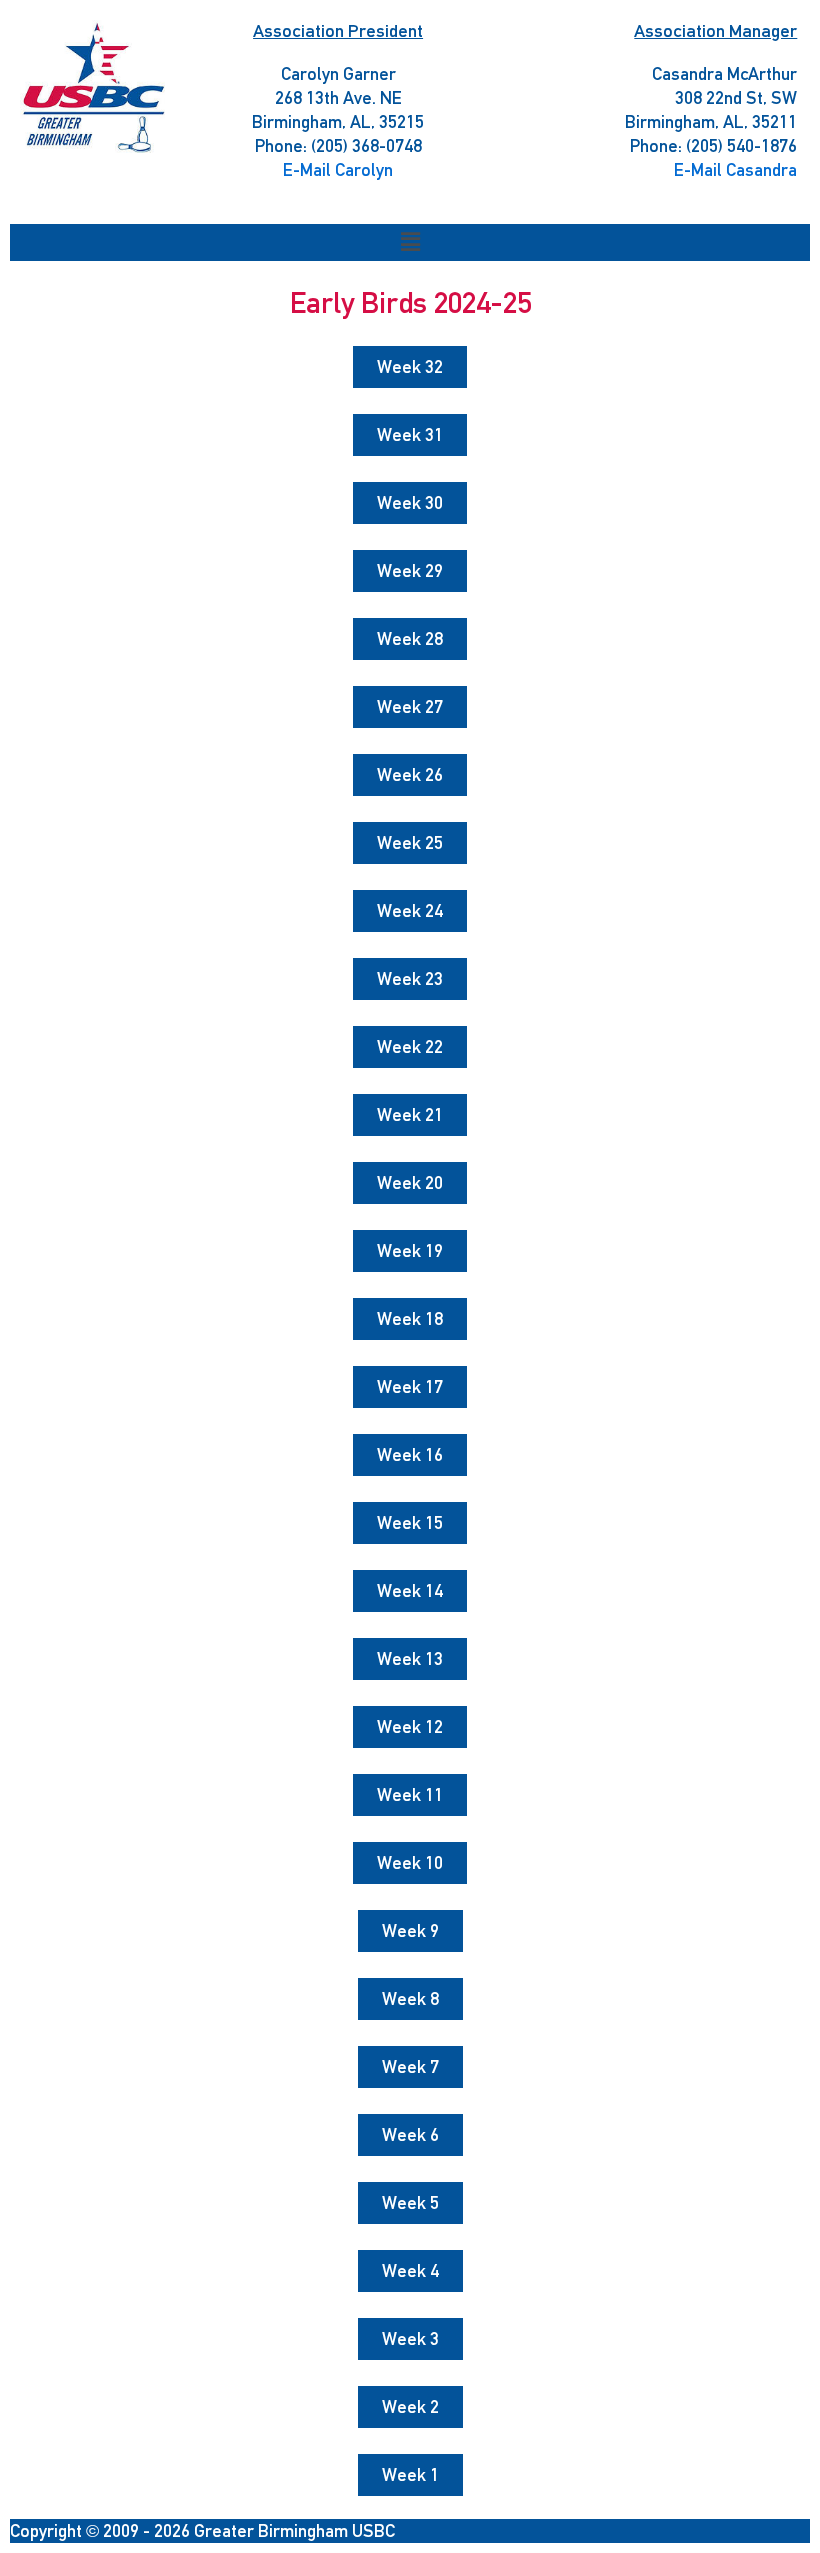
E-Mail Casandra (735, 169)
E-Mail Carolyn (338, 169)
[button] (410, 242)
